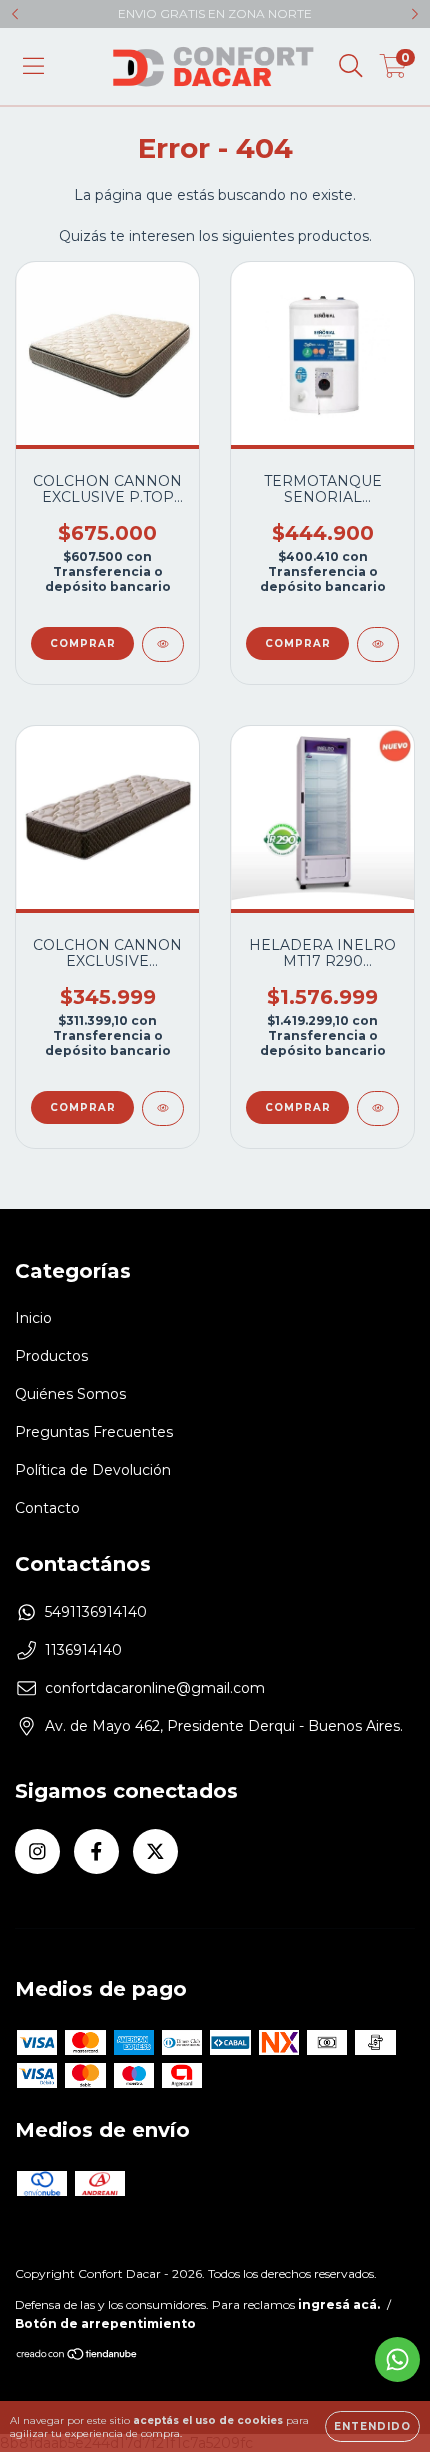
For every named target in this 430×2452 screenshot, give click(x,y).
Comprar (83, 643)
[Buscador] (351, 66)
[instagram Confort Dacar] (37, 1851)
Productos (51, 1356)
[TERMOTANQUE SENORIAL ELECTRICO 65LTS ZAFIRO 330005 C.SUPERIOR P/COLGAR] (378, 644)
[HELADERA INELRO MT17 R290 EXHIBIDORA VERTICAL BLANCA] (378, 1108)
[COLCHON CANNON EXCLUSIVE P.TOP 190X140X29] (163, 644)
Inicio (33, 1318)
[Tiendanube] (77, 2355)
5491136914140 (96, 1612)
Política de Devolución (93, 1470)
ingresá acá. (339, 2304)
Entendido (372, 2426)
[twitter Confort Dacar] (155, 1851)
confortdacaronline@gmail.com (155, 1688)
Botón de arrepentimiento (105, 2323)
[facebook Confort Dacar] (96, 1851)
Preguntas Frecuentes (94, 1432)
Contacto (47, 1508)
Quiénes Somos (70, 1394)
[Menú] (33, 66)
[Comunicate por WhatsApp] (397, 2359)
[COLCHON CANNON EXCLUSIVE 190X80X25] (163, 1108)
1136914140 (83, 1650)
